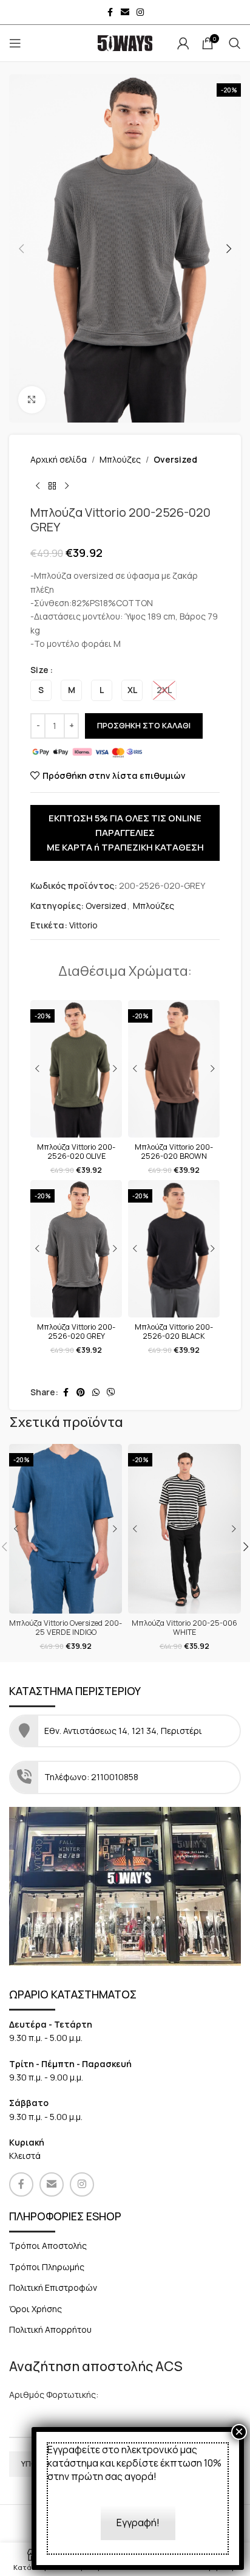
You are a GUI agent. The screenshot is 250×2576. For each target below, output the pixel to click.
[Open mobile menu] (15, 43)
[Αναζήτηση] (235, 43)
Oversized (175, 459)
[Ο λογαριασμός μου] (183, 43)
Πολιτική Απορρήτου (50, 2329)
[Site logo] (125, 42)
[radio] (41, 690)
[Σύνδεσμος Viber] (111, 1393)
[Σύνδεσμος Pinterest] (81, 1393)
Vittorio (83, 925)
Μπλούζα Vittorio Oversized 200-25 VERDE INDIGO (66, 1628)
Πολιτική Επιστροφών (53, 2288)
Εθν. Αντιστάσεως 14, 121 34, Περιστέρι (124, 1731)
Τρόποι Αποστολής (48, 2246)
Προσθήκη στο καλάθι (144, 725)
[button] (21, 249)
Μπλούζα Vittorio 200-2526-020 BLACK (174, 1331)
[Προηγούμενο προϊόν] (38, 486)
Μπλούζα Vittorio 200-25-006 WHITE (184, 1628)
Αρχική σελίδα (59, 459)
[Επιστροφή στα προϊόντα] (52, 486)
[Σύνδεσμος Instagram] (140, 12)
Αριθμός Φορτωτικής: (54, 2395)
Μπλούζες (120, 459)
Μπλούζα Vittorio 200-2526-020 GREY (76, 1331)
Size (39, 670)
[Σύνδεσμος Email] (125, 12)
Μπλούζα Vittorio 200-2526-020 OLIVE (76, 1152)
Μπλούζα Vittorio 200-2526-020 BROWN (174, 1152)
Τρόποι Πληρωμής (47, 2267)
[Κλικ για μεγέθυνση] (32, 400)
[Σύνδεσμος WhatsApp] (96, 1393)
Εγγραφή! (138, 2522)
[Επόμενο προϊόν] (67, 486)
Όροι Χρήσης (35, 2309)
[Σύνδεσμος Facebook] (110, 12)
